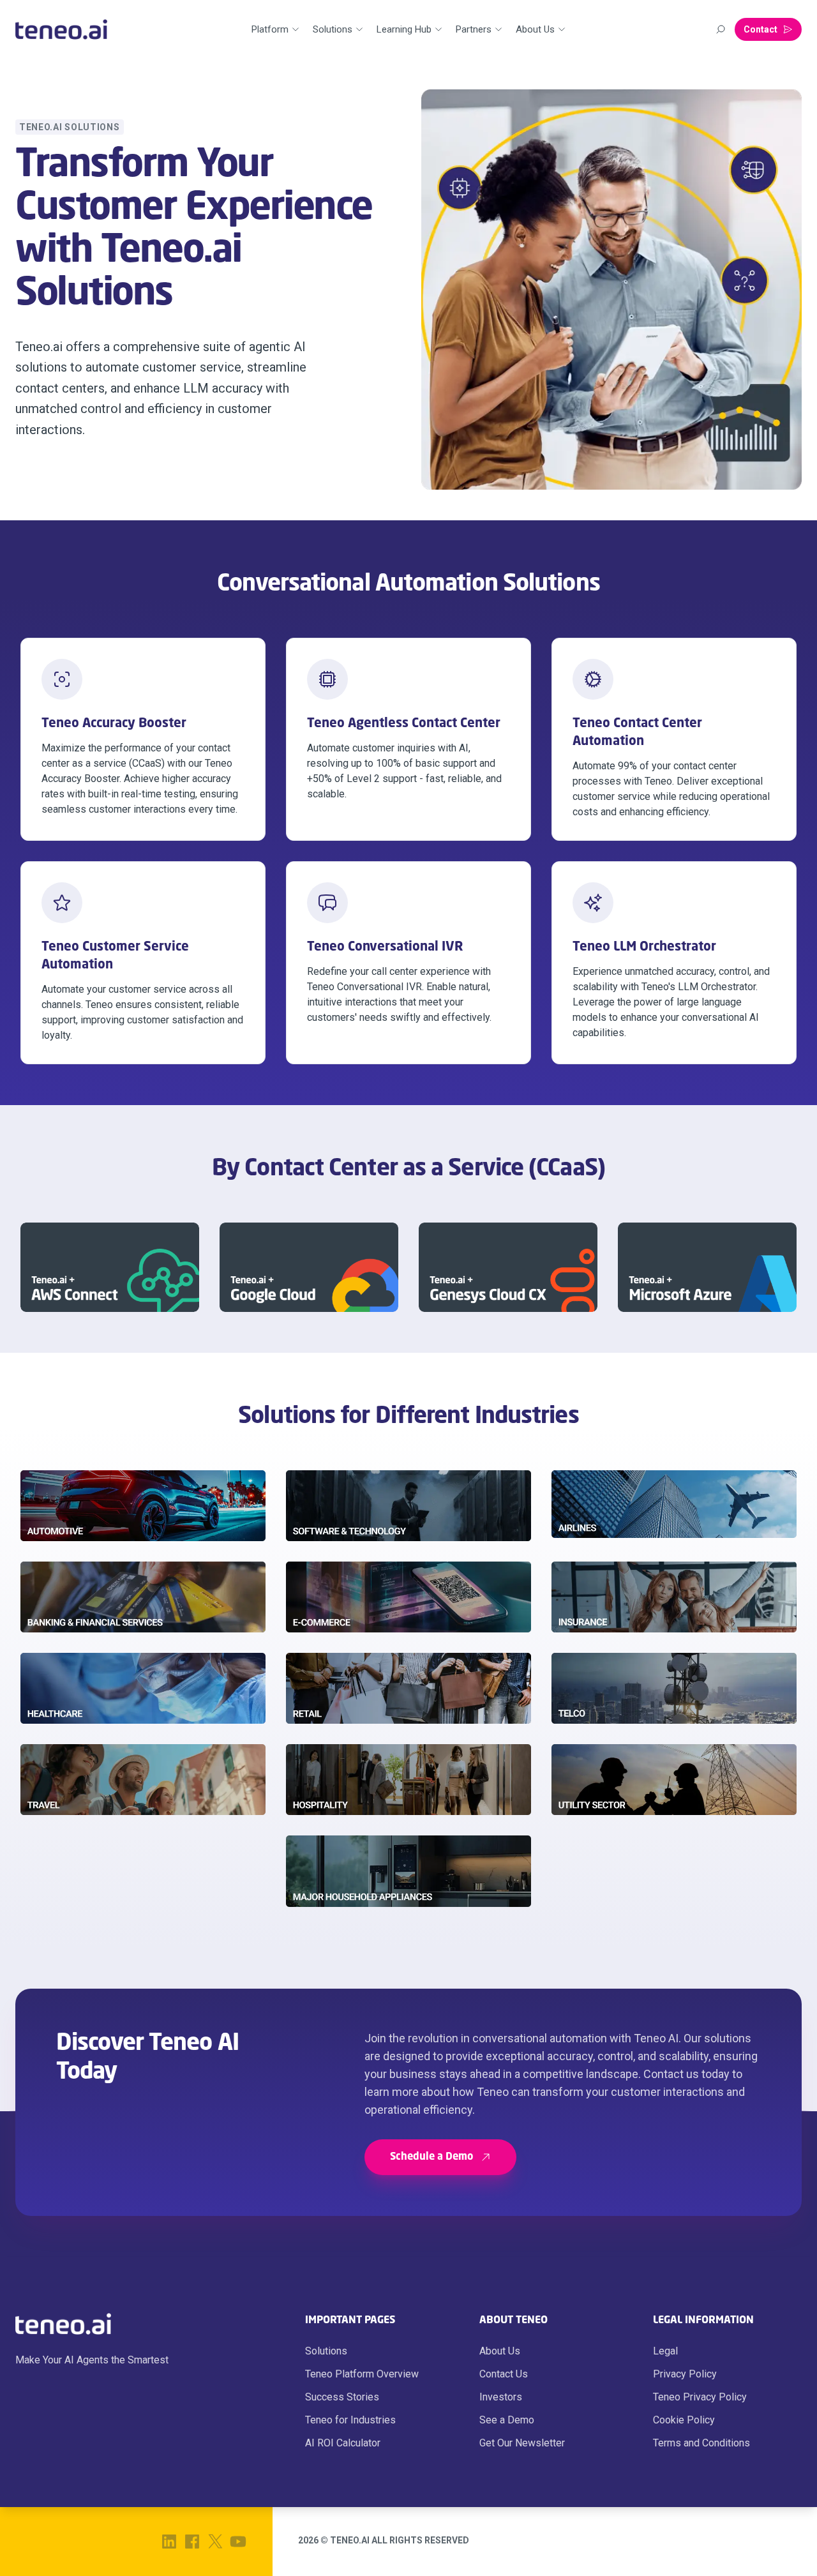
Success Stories (342, 2397)
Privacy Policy (685, 2374)
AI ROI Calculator (343, 2443)
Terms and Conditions (701, 2443)
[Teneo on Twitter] (215, 2542)
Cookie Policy (684, 2420)
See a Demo (507, 2420)
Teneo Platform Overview (362, 2374)
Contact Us (504, 2374)
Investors (501, 2397)
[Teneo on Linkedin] (169, 2542)
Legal (665, 2351)
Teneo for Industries (350, 2420)
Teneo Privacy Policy (700, 2397)
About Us (500, 2351)
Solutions (326, 2351)
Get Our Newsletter (522, 2443)
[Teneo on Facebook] (192, 2542)
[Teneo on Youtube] (238, 2542)
